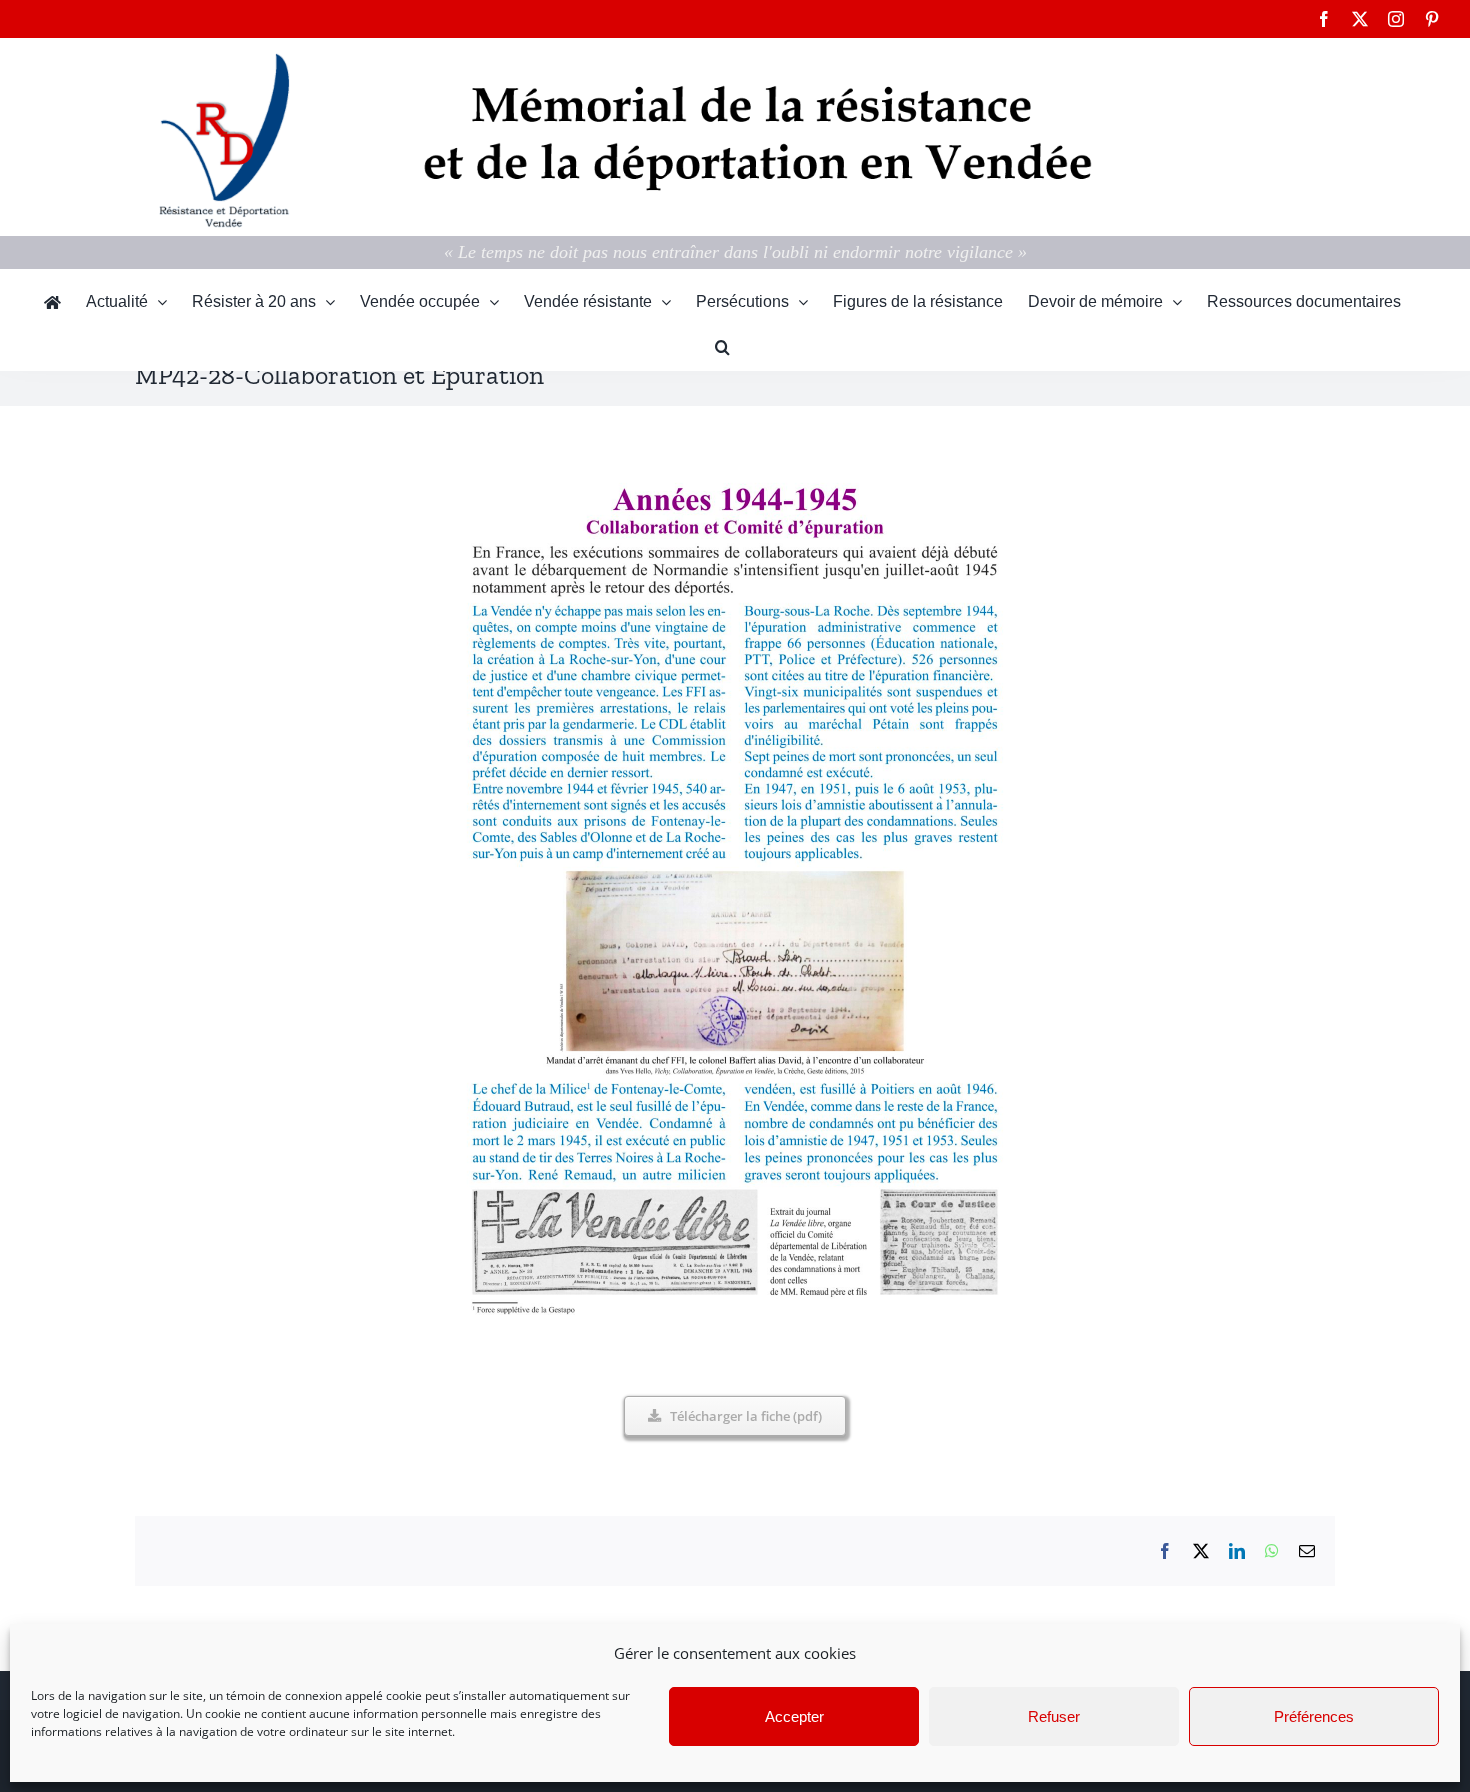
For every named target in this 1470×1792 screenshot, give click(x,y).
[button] (722, 347)
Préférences (1314, 1716)
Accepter (794, 1716)
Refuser (1054, 1716)
